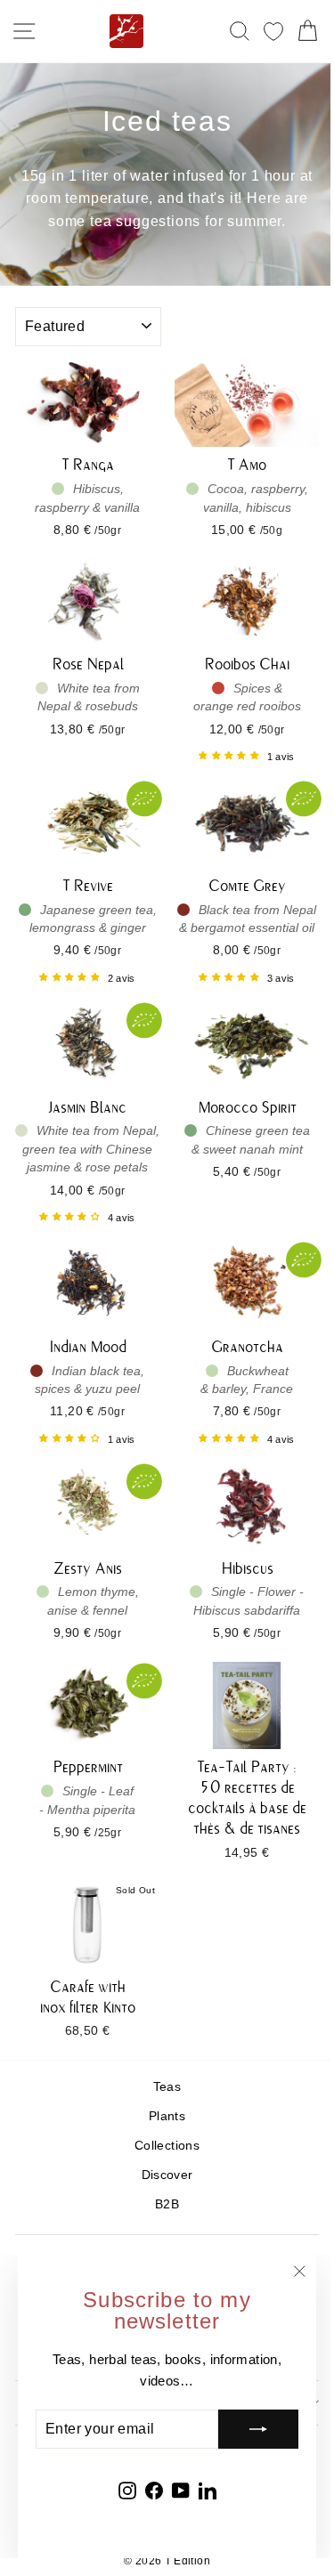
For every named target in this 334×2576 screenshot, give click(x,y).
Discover (167, 2175)
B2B (167, 2204)
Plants (167, 2116)
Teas (167, 2087)
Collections (167, 2146)
